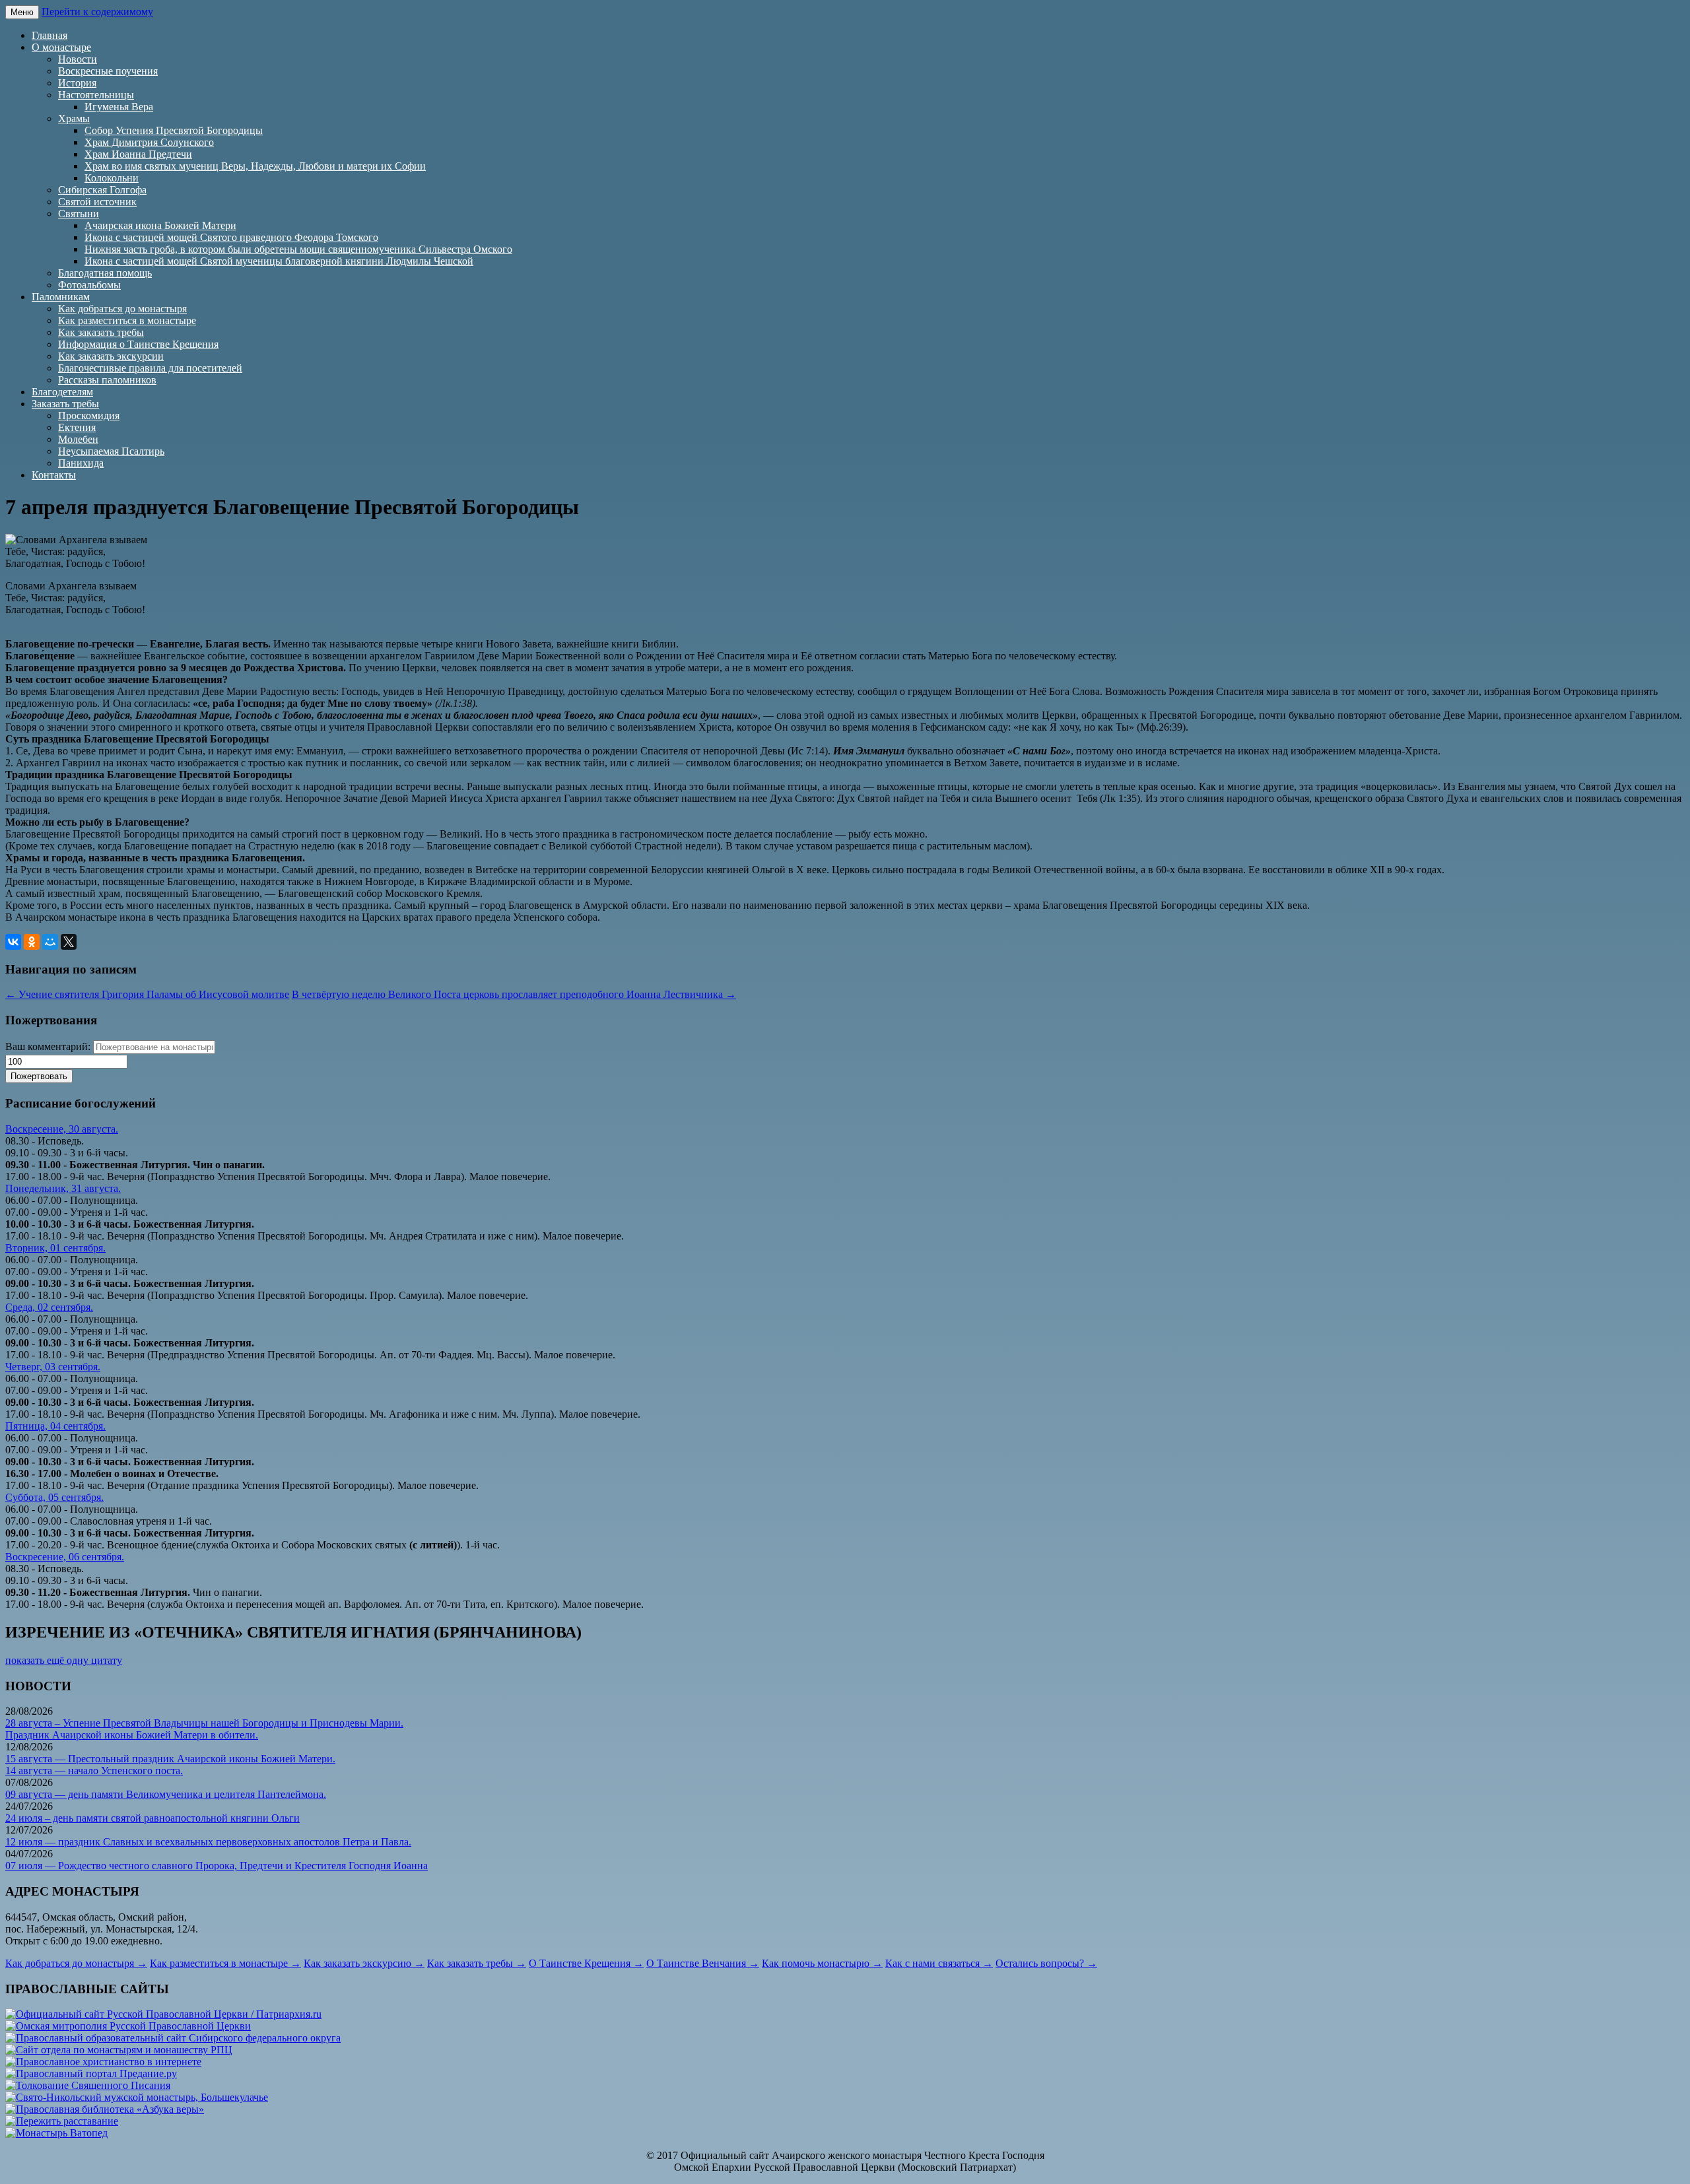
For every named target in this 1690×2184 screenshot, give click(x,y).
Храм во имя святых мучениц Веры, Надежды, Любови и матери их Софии (255, 166)
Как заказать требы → (477, 1963)
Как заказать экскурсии (111, 356)
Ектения (77, 427)
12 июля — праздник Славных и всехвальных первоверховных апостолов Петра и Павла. (208, 1842)
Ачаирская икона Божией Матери (160, 225)
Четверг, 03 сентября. (53, 1367)
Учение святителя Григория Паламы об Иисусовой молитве (147, 994)
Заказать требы (65, 404)
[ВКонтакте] (13, 942)
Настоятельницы (96, 95)
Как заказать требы (101, 332)
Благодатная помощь (105, 273)
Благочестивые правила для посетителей (150, 368)
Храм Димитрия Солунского (149, 142)
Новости (78, 59)
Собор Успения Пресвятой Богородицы (174, 130)
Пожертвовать (39, 1076)
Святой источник (97, 202)
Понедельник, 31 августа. (63, 1188)
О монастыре (61, 47)
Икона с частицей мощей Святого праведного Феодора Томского (231, 237)
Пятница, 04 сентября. (55, 1426)
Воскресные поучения (108, 71)
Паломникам (61, 297)
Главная (50, 35)
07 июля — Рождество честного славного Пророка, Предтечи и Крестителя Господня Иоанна (217, 1866)
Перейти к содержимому (97, 12)
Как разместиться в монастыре (127, 320)
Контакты (54, 475)
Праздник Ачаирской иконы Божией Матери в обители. (132, 1735)
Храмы (74, 118)
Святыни (79, 214)
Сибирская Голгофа (102, 190)
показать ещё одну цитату (64, 1660)
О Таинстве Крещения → (586, 1963)
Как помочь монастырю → (822, 1963)
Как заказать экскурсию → (364, 1963)
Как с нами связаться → (939, 1963)
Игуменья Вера (119, 107)
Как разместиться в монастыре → (225, 1963)
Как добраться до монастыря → (76, 1963)
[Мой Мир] (50, 942)
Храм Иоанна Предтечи (138, 154)
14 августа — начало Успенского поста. (94, 1770)
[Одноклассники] (32, 942)
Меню (22, 12)
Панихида (81, 463)
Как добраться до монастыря (122, 309)
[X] (69, 942)
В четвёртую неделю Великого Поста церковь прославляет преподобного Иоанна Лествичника (514, 994)
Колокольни (112, 178)
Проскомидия (89, 415)
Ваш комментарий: (48, 1046)
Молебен (78, 439)
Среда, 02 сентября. (49, 1307)
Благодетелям (62, 392)
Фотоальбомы (89, 285)
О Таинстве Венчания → (703, 1963)
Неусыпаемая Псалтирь (111, 451)
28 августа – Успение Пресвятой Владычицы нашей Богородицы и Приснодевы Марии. (204, 1723)
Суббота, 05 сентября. (54, 1497)
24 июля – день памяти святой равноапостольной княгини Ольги (152, 1818)
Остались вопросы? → (1046, 1963)
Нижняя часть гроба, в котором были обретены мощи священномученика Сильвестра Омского (298, 249)
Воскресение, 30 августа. (62, 1129)
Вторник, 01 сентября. (55, 1248)
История (77, 83)
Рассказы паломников (107, 380)
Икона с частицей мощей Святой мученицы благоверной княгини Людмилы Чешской (279, 261)
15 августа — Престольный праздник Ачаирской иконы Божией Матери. (170, 1759)
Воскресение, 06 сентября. (65, 1557)
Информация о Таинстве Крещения (138, 344)
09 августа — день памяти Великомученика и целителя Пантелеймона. (166, 1794)
